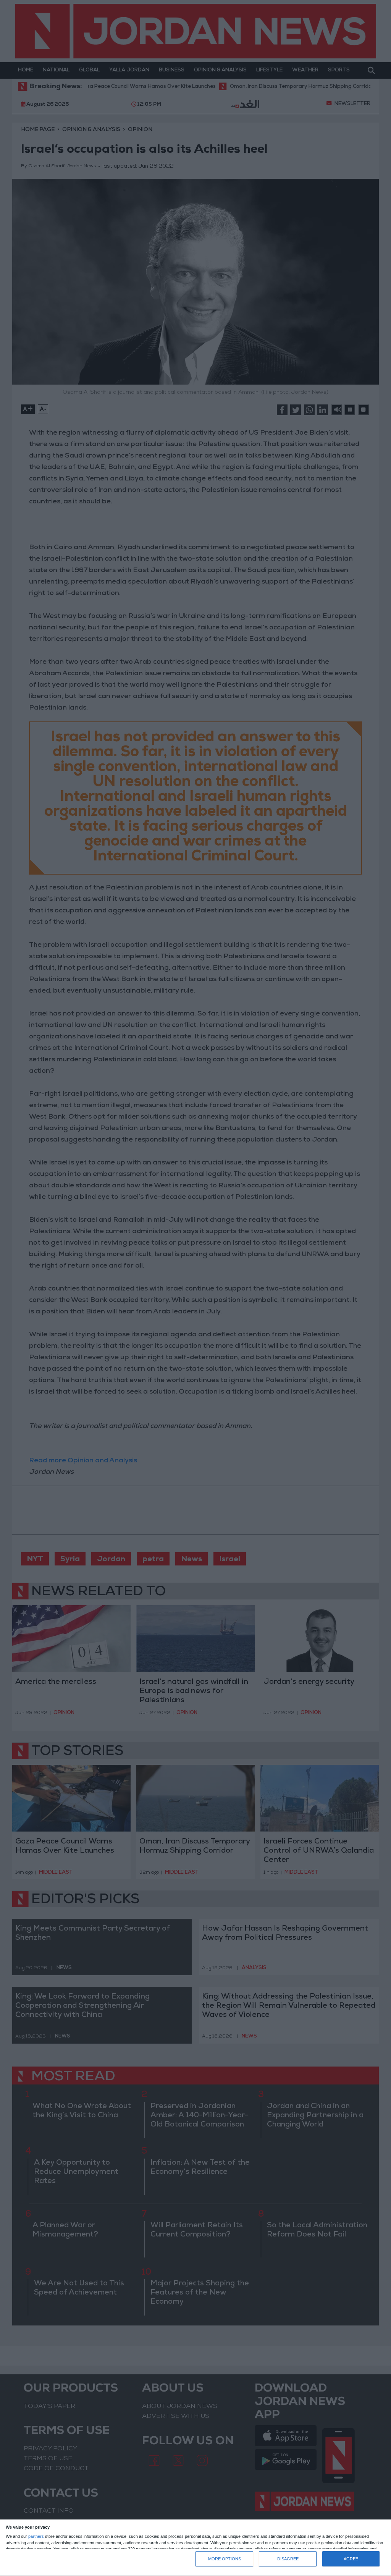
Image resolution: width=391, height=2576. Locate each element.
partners (36, 2536)
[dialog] (195, 2548)
